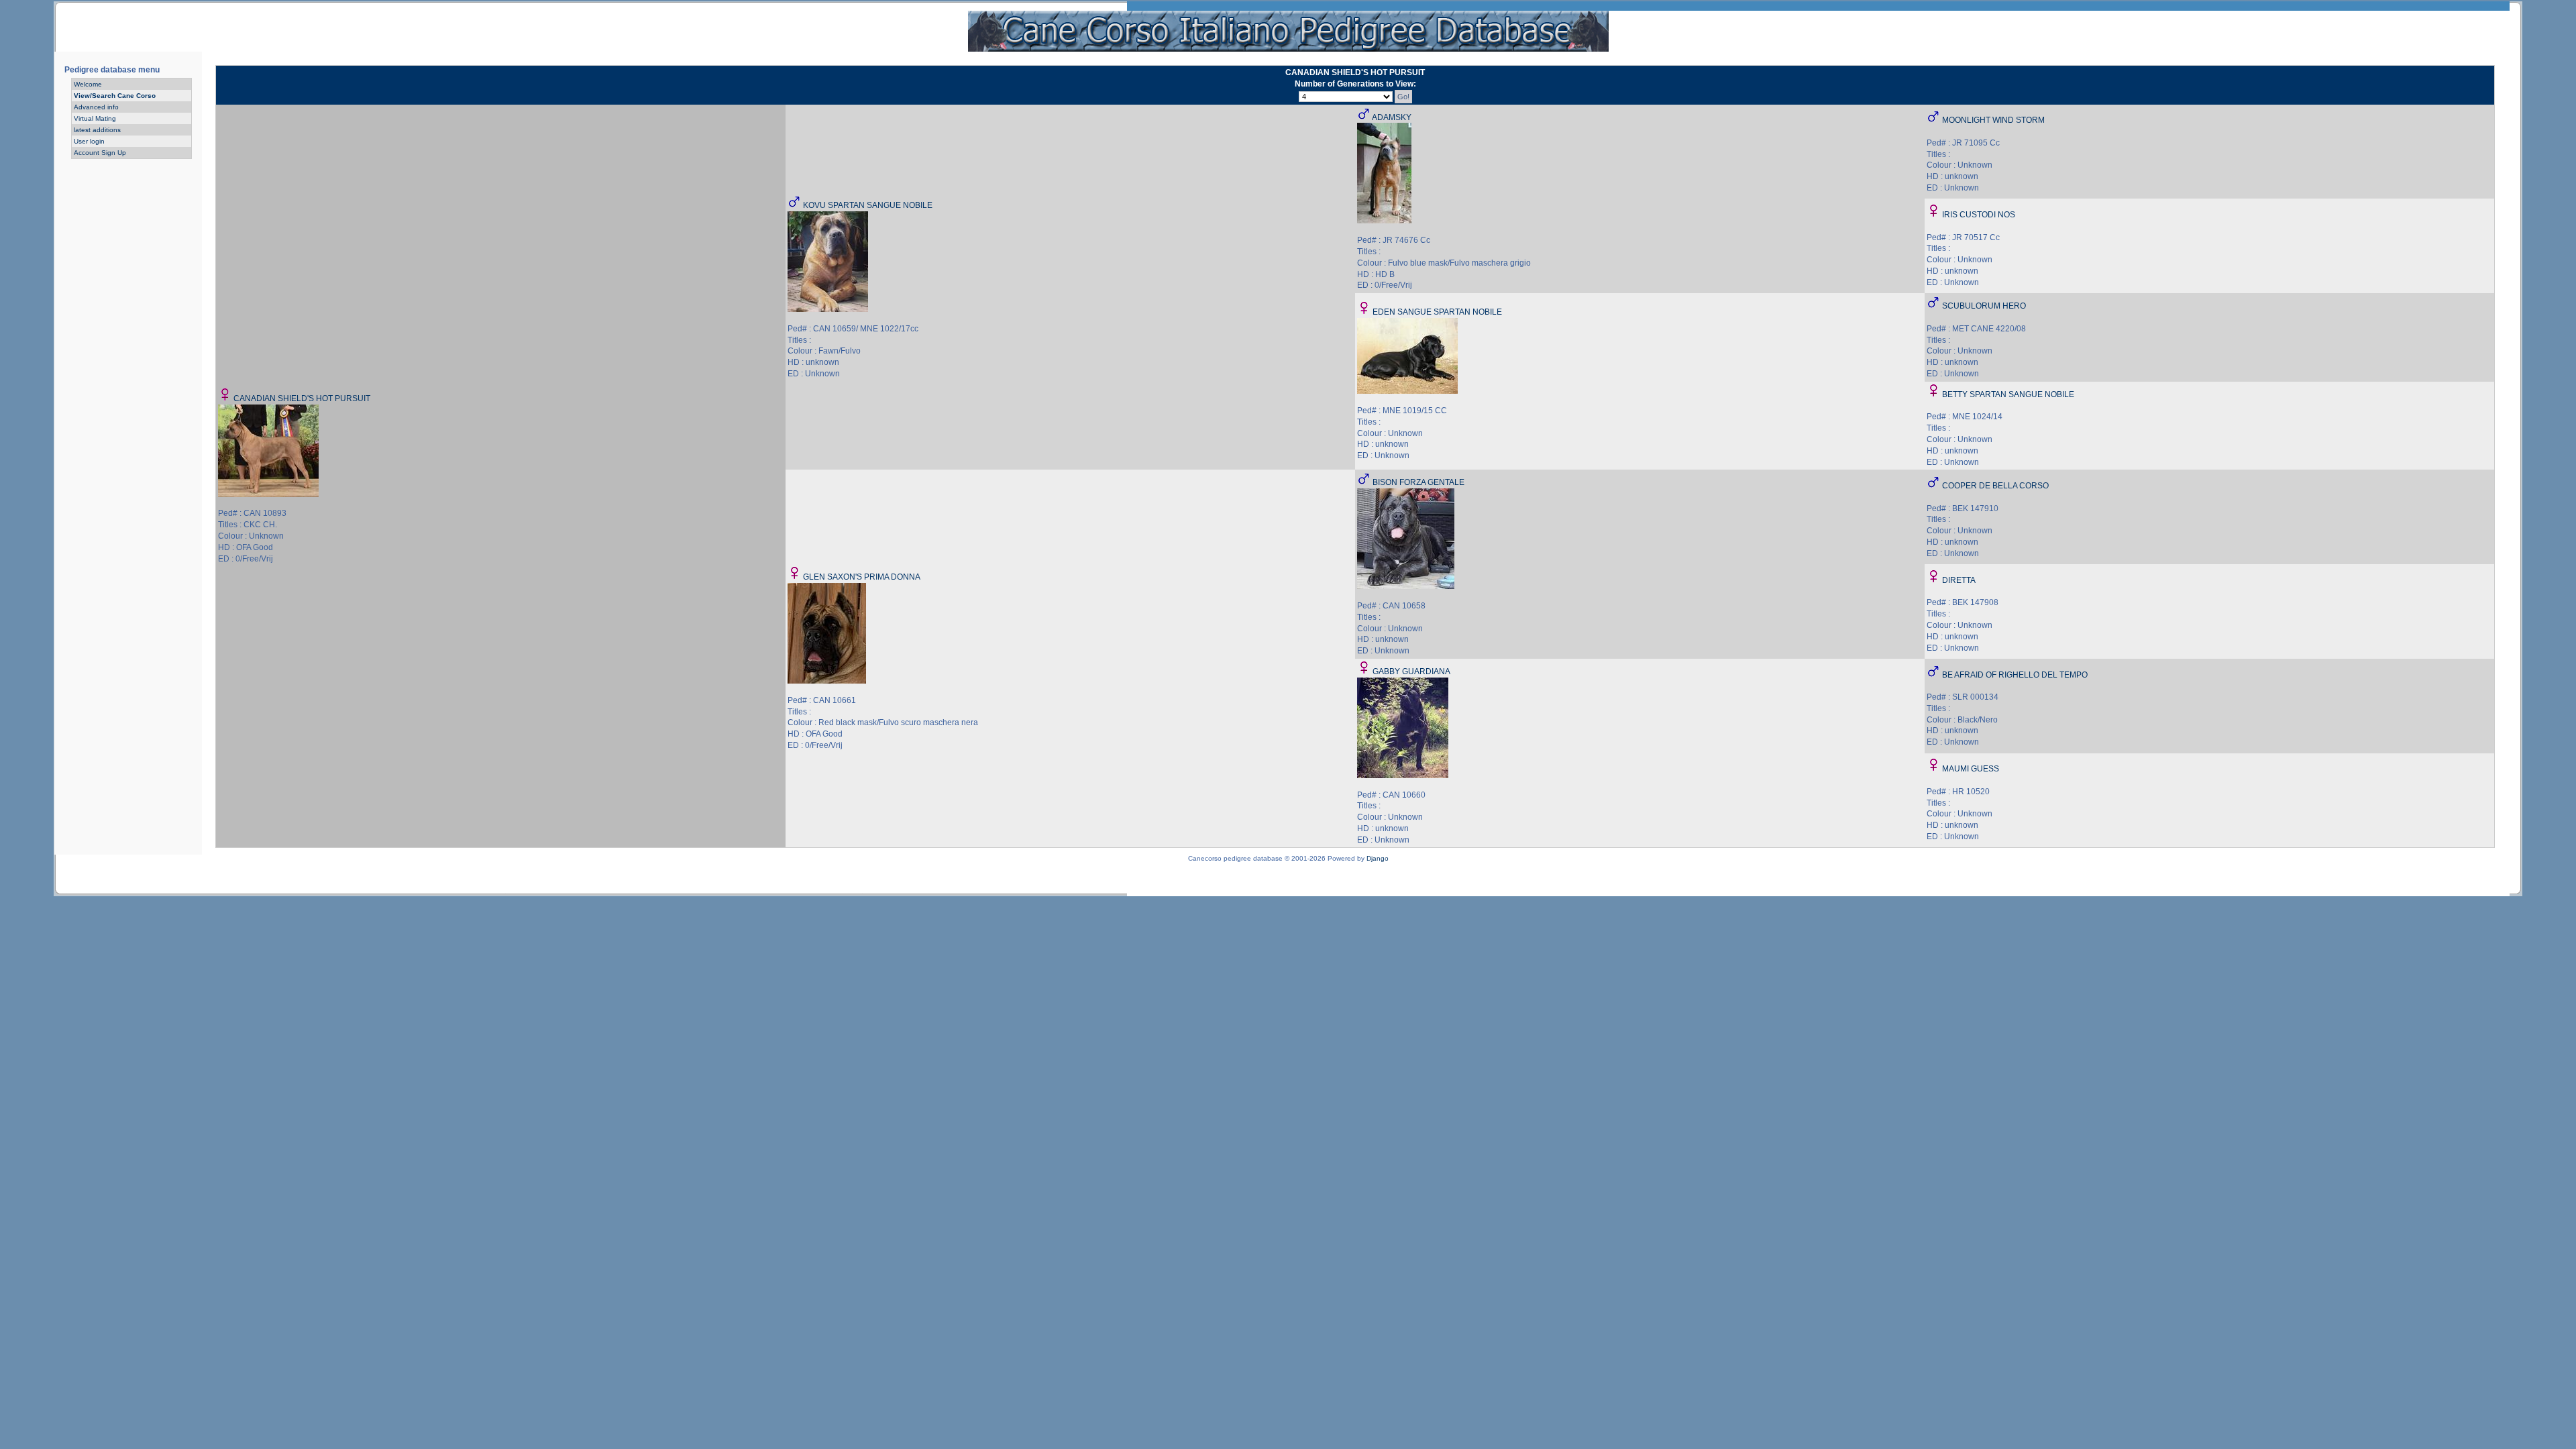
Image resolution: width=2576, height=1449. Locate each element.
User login (89, 141)
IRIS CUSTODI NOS (1979, 215)
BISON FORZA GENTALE (1418, 482)
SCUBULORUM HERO (1984, 306)
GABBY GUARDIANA (1411, 672)
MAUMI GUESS (1971, 769)
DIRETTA (1959, 580)
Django (1378, 858)
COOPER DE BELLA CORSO (1995, 486)
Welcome (88, 84)
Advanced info (96, 107)
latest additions (97, 130)
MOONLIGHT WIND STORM (1993, 120)
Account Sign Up (100, 153)
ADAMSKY (1392, 117)
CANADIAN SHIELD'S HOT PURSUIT (302, 398)
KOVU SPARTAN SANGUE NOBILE (868, 205)
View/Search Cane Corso (115, 96)
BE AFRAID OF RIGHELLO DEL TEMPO (2015, 675)
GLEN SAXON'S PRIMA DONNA (862, 577)
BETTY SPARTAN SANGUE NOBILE (2008, 394)
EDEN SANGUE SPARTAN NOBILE (1437, 312)
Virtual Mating (95, 118)
